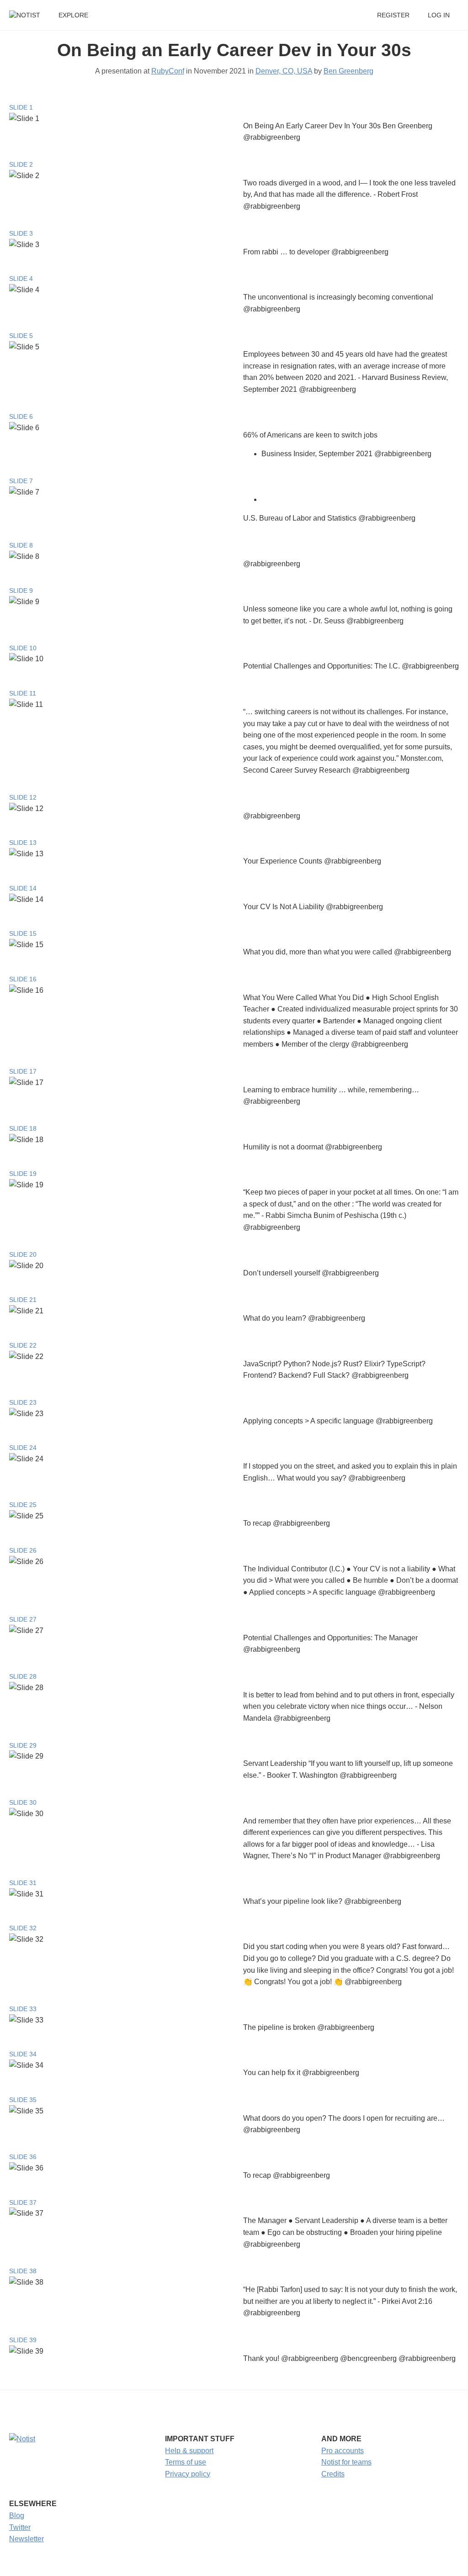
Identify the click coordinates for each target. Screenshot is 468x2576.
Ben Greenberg (348, 71)
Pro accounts (343, 2451)
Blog (17, 2515)
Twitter (20, 2527)
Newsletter (27, 2539)
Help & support (189, 2451)
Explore (73, 15)
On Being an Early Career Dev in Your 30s (234, 50)
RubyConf (168, 71)
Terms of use (186, 2462)
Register (393, 15)
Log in (439, 15)
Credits (333, 2474)
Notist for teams (346, 2462)
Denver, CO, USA (284, 71)
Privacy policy (188, 2474)
